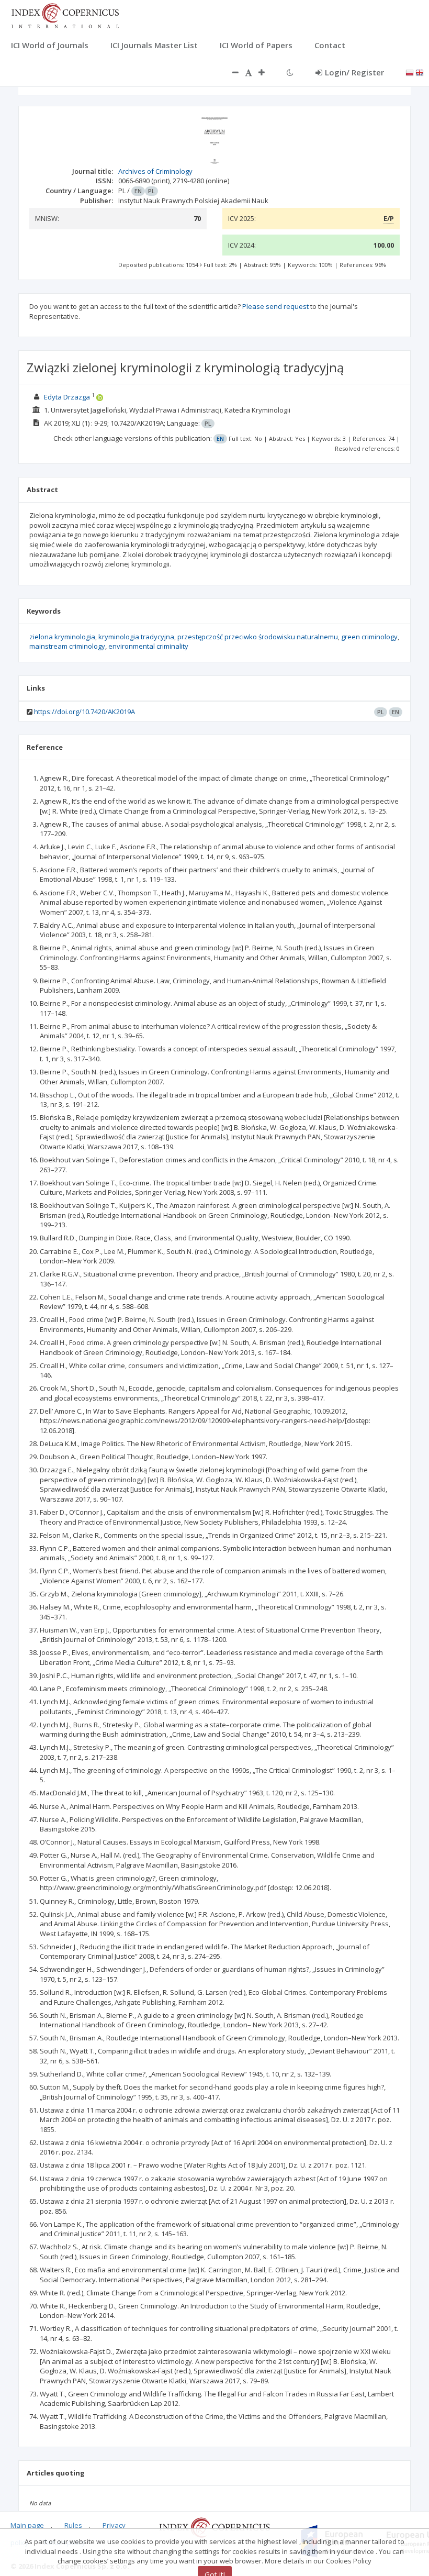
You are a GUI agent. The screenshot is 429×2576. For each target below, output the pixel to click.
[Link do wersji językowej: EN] (420, 72)
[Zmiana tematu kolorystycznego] (290, 72)
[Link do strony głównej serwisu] (65, 15)
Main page (27, 2525)
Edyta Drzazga (67, 397)
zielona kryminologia (62, 637)
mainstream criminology (67, 646)
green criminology (369, 637)
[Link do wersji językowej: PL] (410, 72)
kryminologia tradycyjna (136, 637)
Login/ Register (354, 72)
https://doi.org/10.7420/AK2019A (84, 712)
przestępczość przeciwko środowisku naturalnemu (258, 637)
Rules (73, 2525)
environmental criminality (148, 646)
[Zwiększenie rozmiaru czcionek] (267, 72)
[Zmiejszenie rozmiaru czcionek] (230, 72)
